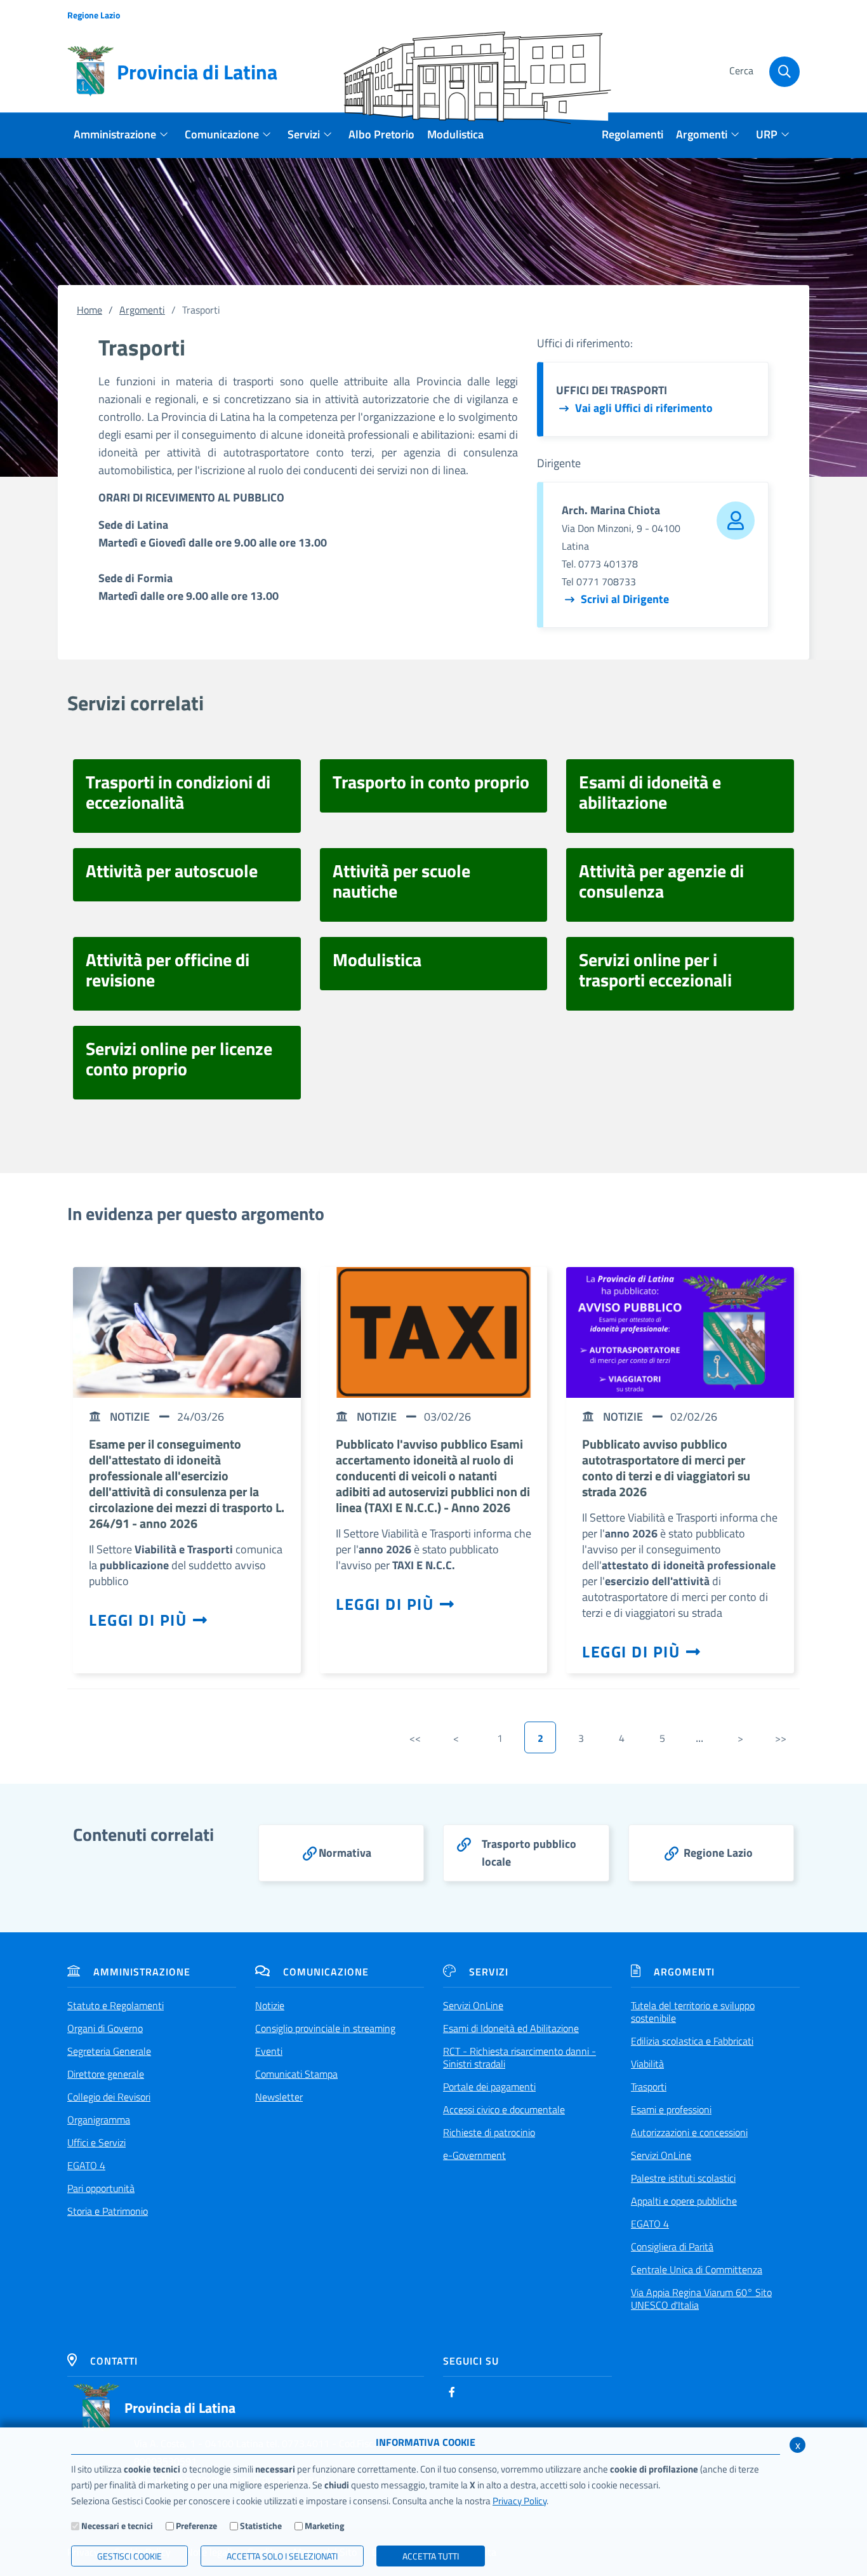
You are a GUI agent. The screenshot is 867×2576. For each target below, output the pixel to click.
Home (89, 310)
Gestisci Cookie (129, 2556)
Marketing (324, 2526)
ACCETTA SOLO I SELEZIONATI (282, 2556)
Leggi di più (138, 1620)
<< (415, 1738)
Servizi (489, 1972)
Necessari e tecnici (117, 2526)
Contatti (114, 2361)
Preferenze (196, 2526)
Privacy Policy (520, 2501)
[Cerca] (784, 72)
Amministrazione (142, 1972)
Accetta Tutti (431, 2556)
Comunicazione (326, 1972)
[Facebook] (452, 2392)
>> (781, 1738)
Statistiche (261, 2526)
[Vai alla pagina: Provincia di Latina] (96, 2407)
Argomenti (142, 310)
